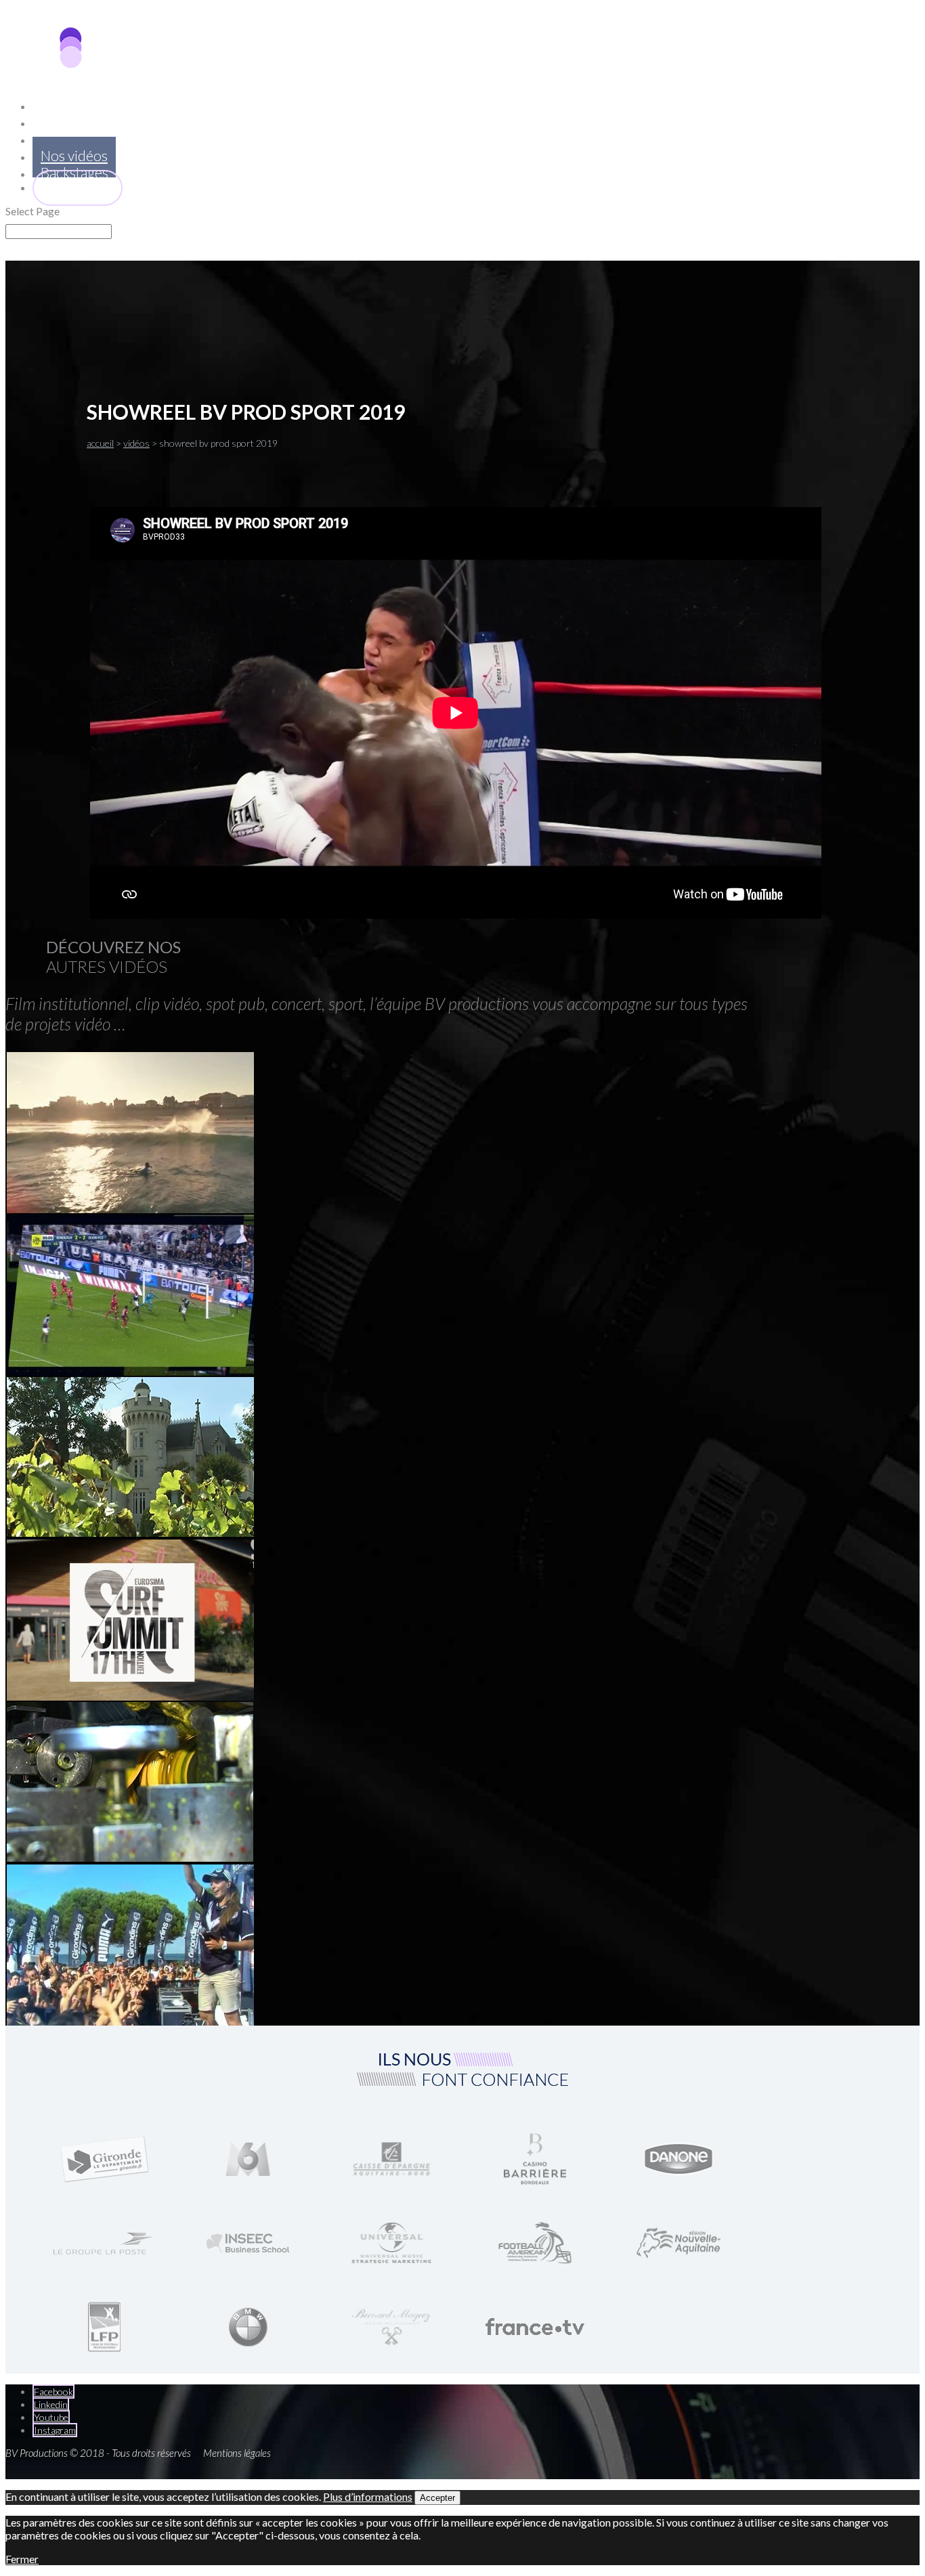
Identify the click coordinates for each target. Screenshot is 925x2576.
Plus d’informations (368, 2496)
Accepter (437, 2498)
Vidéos (136, 443)
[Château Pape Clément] (131, 1532)
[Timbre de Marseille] (130, 1857)
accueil (100, 443)
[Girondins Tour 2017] (131, 2023)
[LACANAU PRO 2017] (132, 1210)
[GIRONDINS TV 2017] (132, 1373)
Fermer (22, 2559)
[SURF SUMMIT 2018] (132, 1698)
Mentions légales (237, 2453)
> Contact (77, 187)
